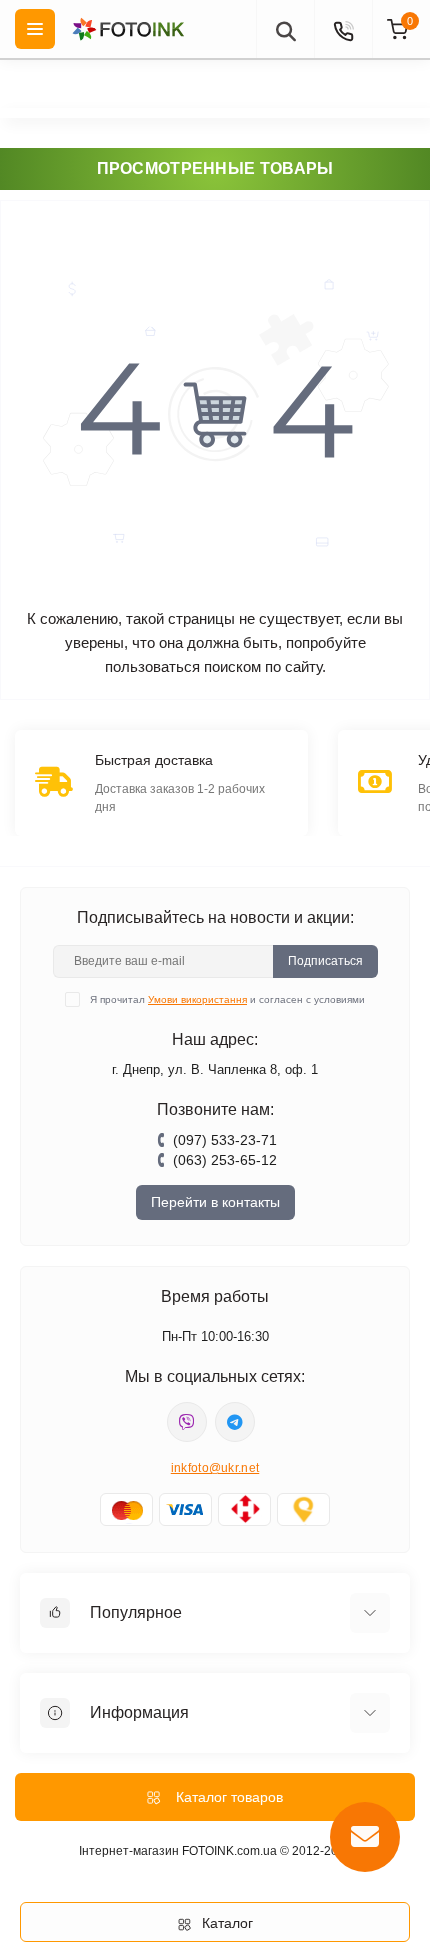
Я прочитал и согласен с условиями (227, 999)
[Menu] (35, 29)
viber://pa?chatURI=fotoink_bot (187, 1422)
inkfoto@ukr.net (215, 1468)
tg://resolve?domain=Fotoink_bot (235, 1422)
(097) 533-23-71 (225, 1140)
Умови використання (197, 999)
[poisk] (285, 29)
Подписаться (325, 961)
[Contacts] (343, 29)
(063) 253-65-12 (225, 1160)
